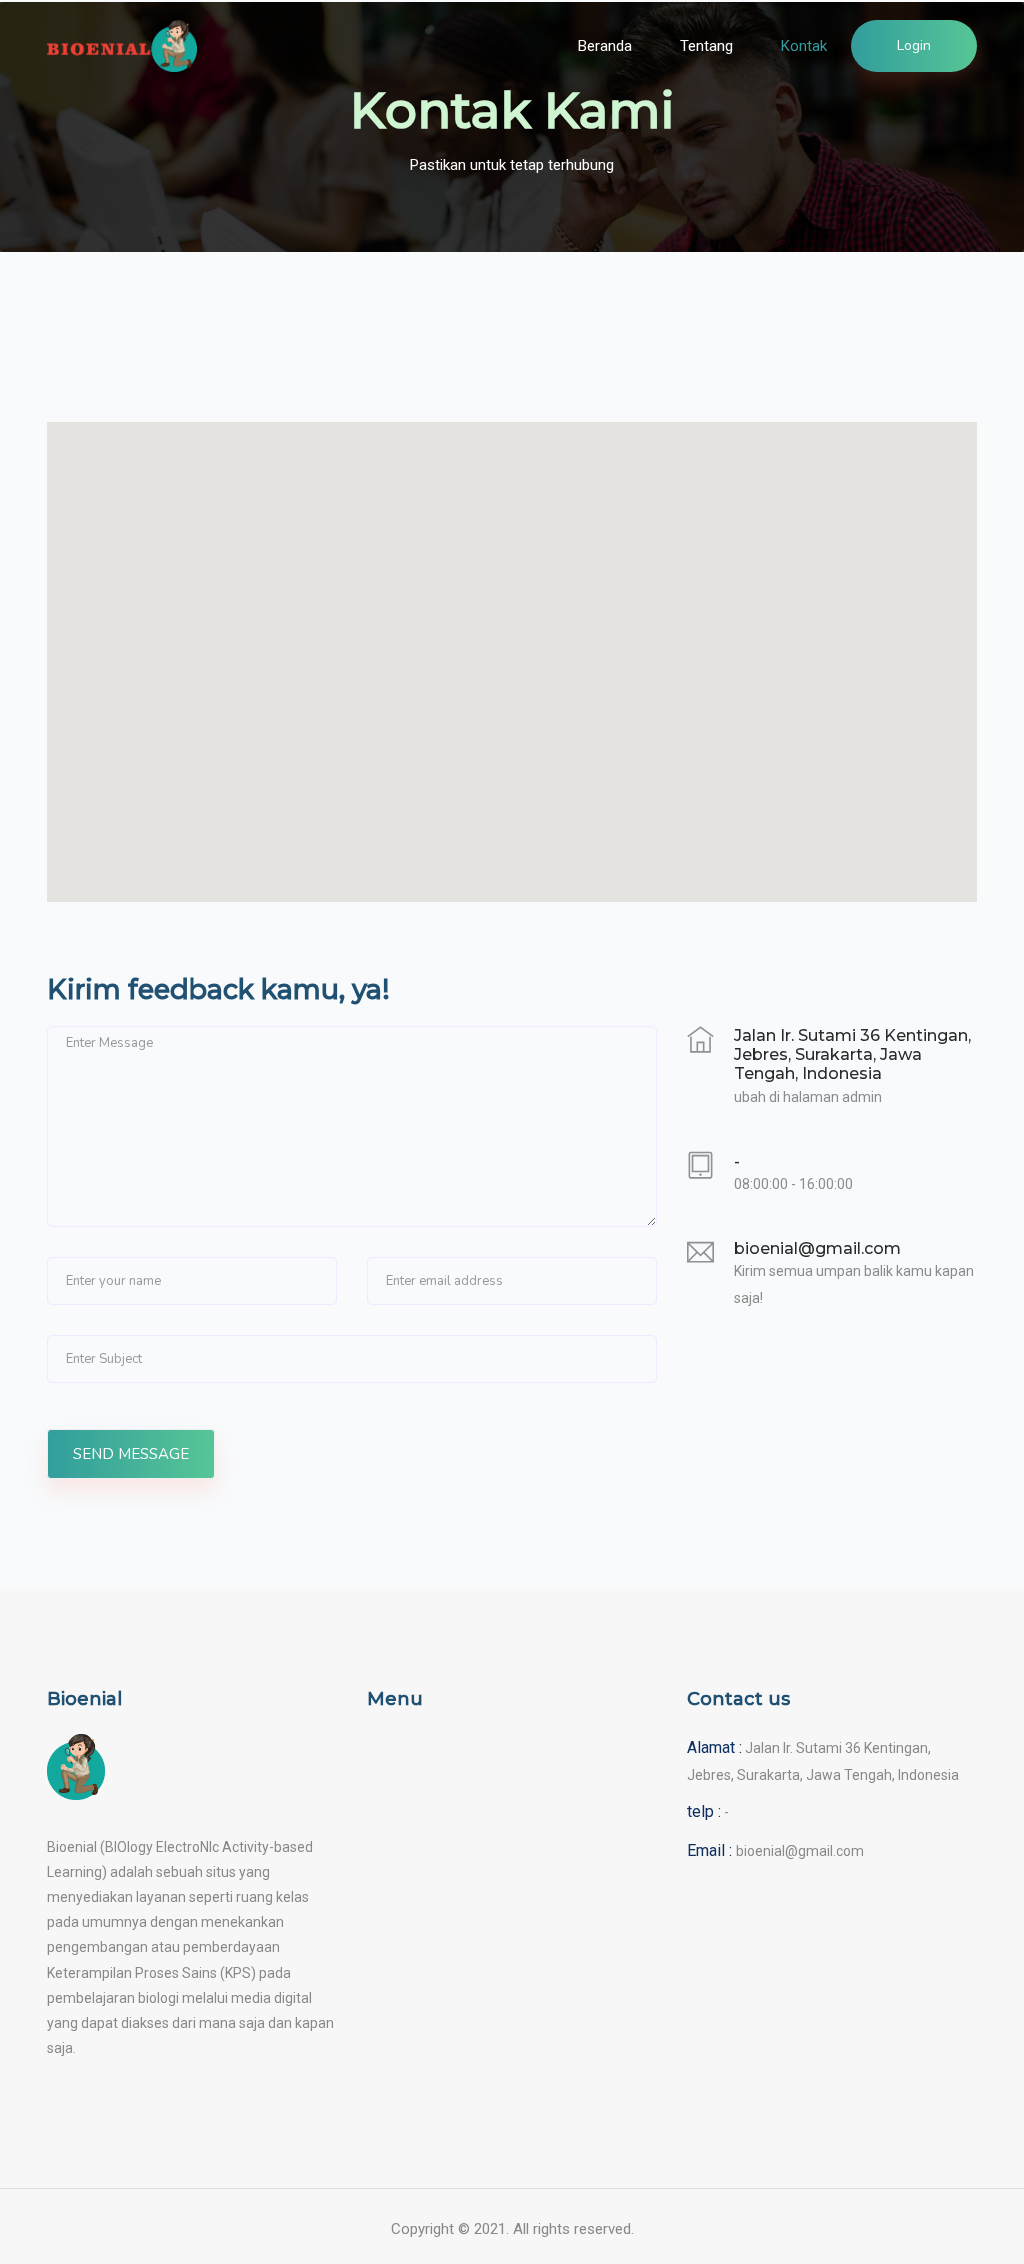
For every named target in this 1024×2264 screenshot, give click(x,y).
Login (914, 45)
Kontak (804, 46)
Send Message (131, 1454)
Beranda (605, 46)
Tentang (706, 46)
